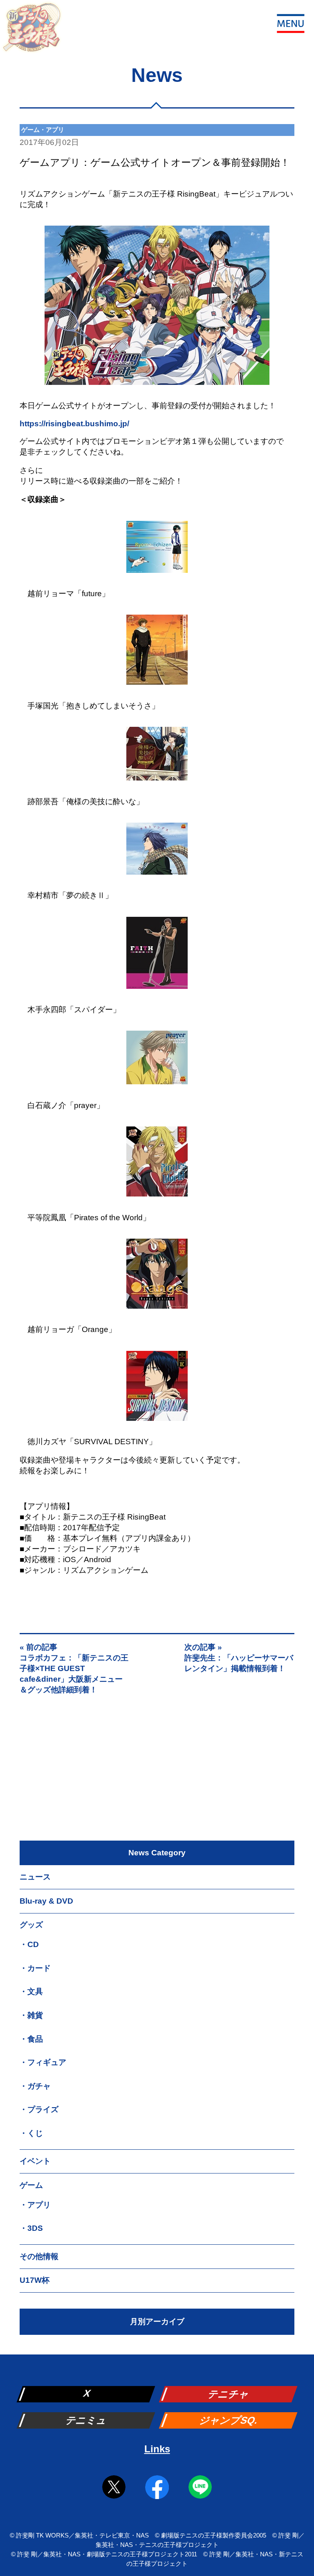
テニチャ (229, 2394)
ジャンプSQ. (229, 2420)
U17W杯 (35, 2280)
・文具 (31, 1991)
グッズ (31, 1925)
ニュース (35, 1877)
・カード (35, 1968)
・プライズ (39, 2109)
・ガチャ (35, 2086)
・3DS (31, 2228)
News (157, 75)
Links (157, 2449)
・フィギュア (43, 2062)
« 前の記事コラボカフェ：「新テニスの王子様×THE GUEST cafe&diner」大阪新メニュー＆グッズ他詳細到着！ (74, 1668)
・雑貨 (31, 2015)
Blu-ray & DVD (46, 1901)
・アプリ (35, 2205)
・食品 (31, 2039)
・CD (29, 1944)
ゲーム (31, 2185)
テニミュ (87, 2420)
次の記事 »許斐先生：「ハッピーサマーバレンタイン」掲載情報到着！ (239, 1658)
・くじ (31, 2133)
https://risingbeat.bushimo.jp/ (74, 424)
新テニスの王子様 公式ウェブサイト (31, 32)
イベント (35, 2161)
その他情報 (39, 2256)
